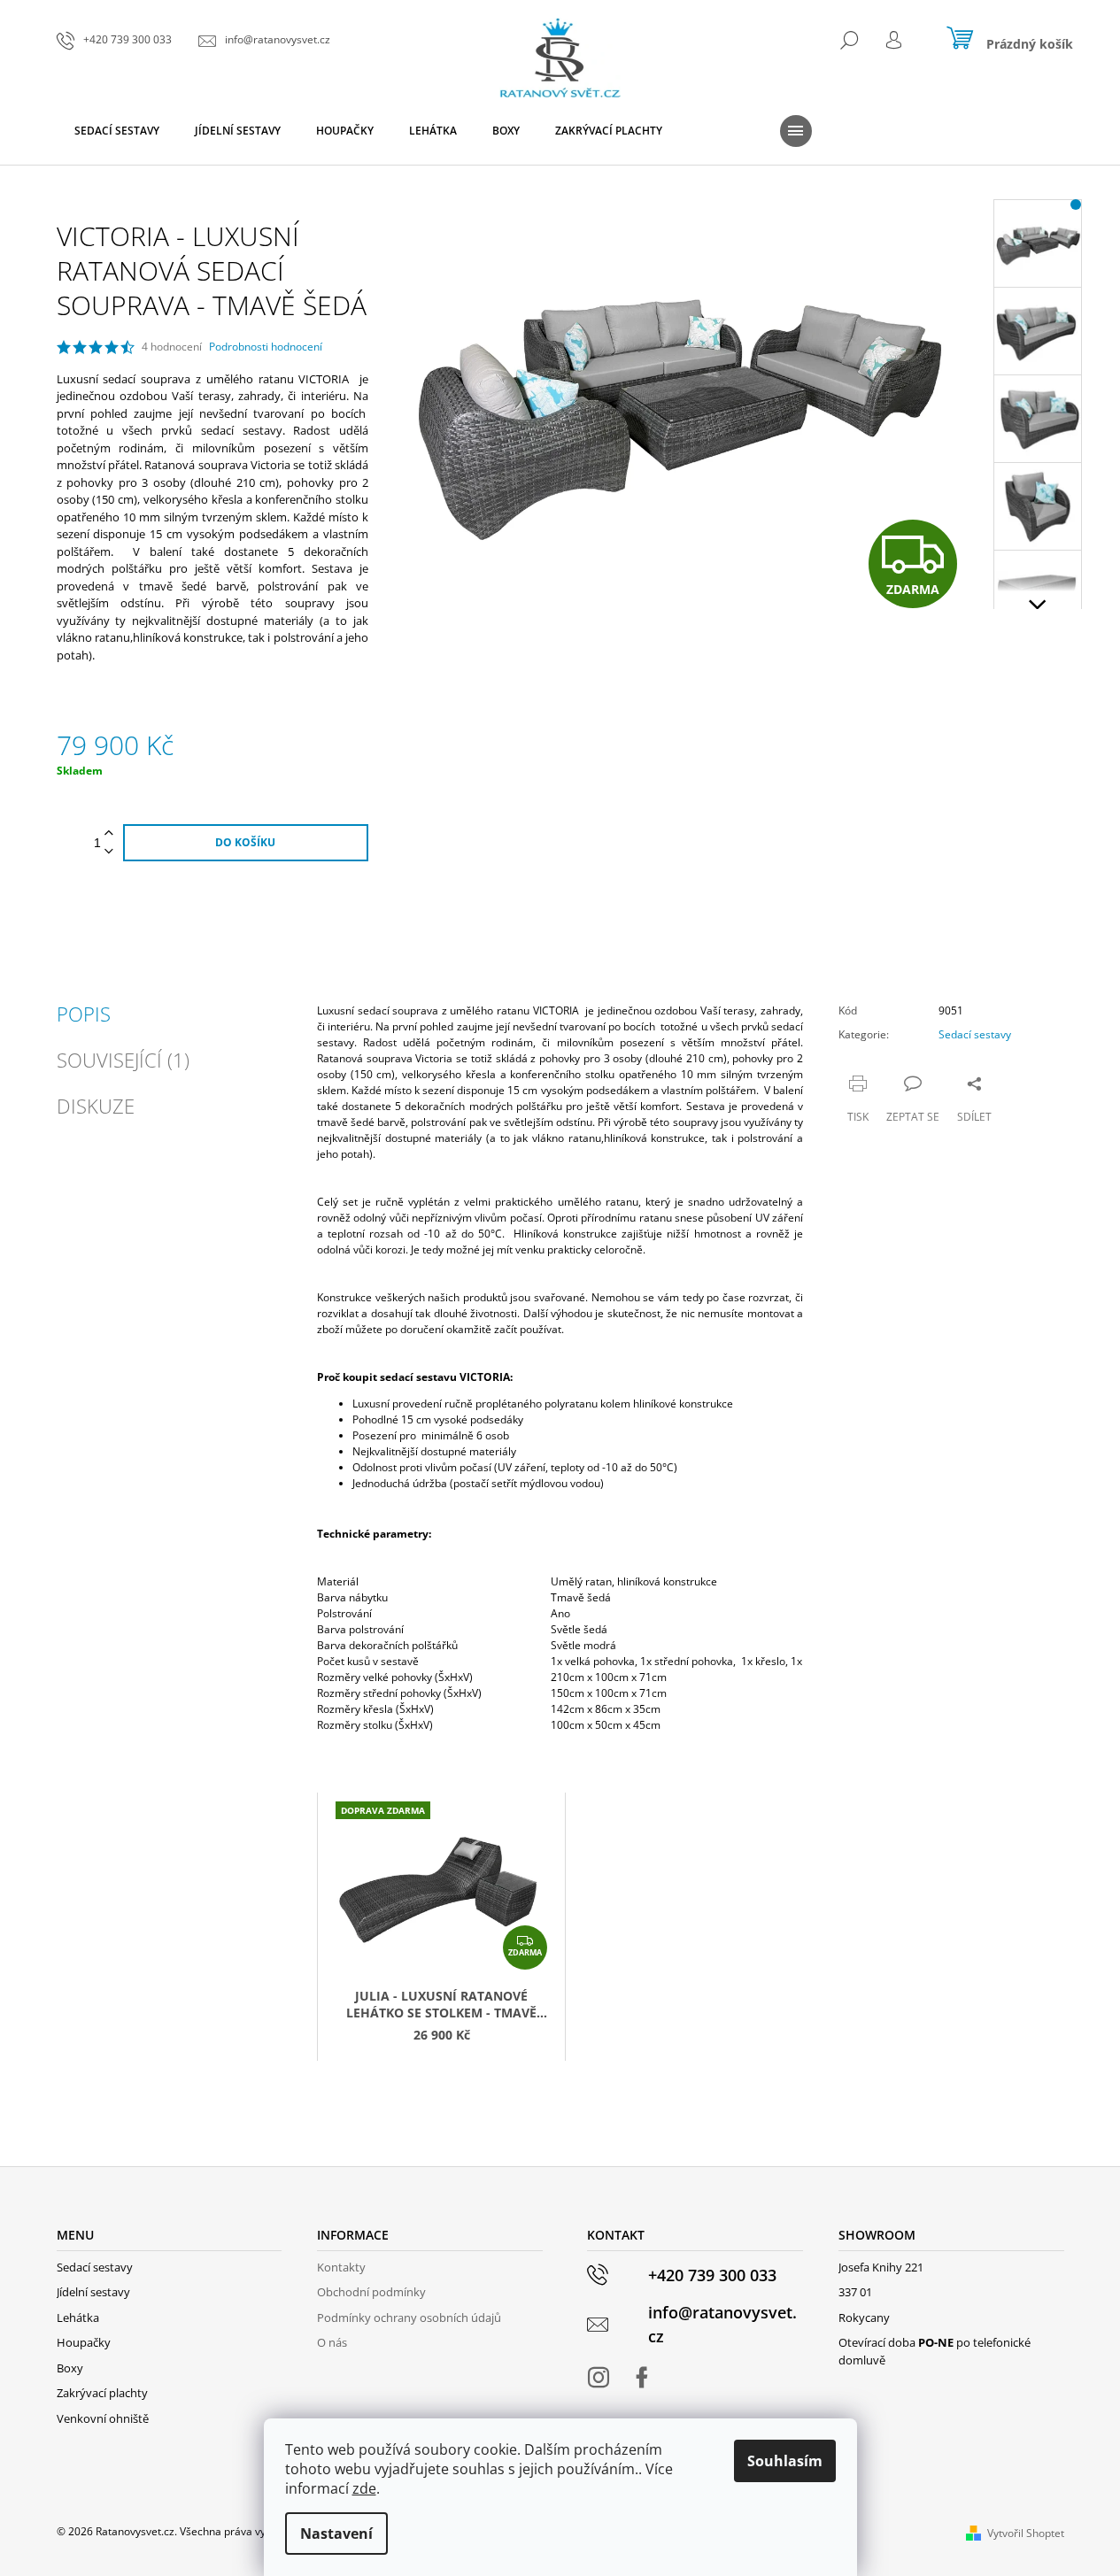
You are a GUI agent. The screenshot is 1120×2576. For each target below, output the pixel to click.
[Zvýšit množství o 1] (109, 833)
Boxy (70, 2368)
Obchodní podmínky (371, 2292)
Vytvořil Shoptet (1026, 2533)
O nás (332, 2342)
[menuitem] (117, 131)
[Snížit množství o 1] (109, 852)
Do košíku (245, 842)
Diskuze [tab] (96, 1106)
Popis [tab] (84, 1014)
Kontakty (341, 2267)
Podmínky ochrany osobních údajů (409, 2318)
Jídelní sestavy (93, 2292)
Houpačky (84, 2342)
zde (364, 2488)
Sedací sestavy (975, 1034)
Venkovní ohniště (103, 2418)
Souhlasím (785, 2461)
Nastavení (336, 2534)
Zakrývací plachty (102, 2393)
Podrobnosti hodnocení (266, 347)
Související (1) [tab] (123, 1060)
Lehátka (78, 2318)
